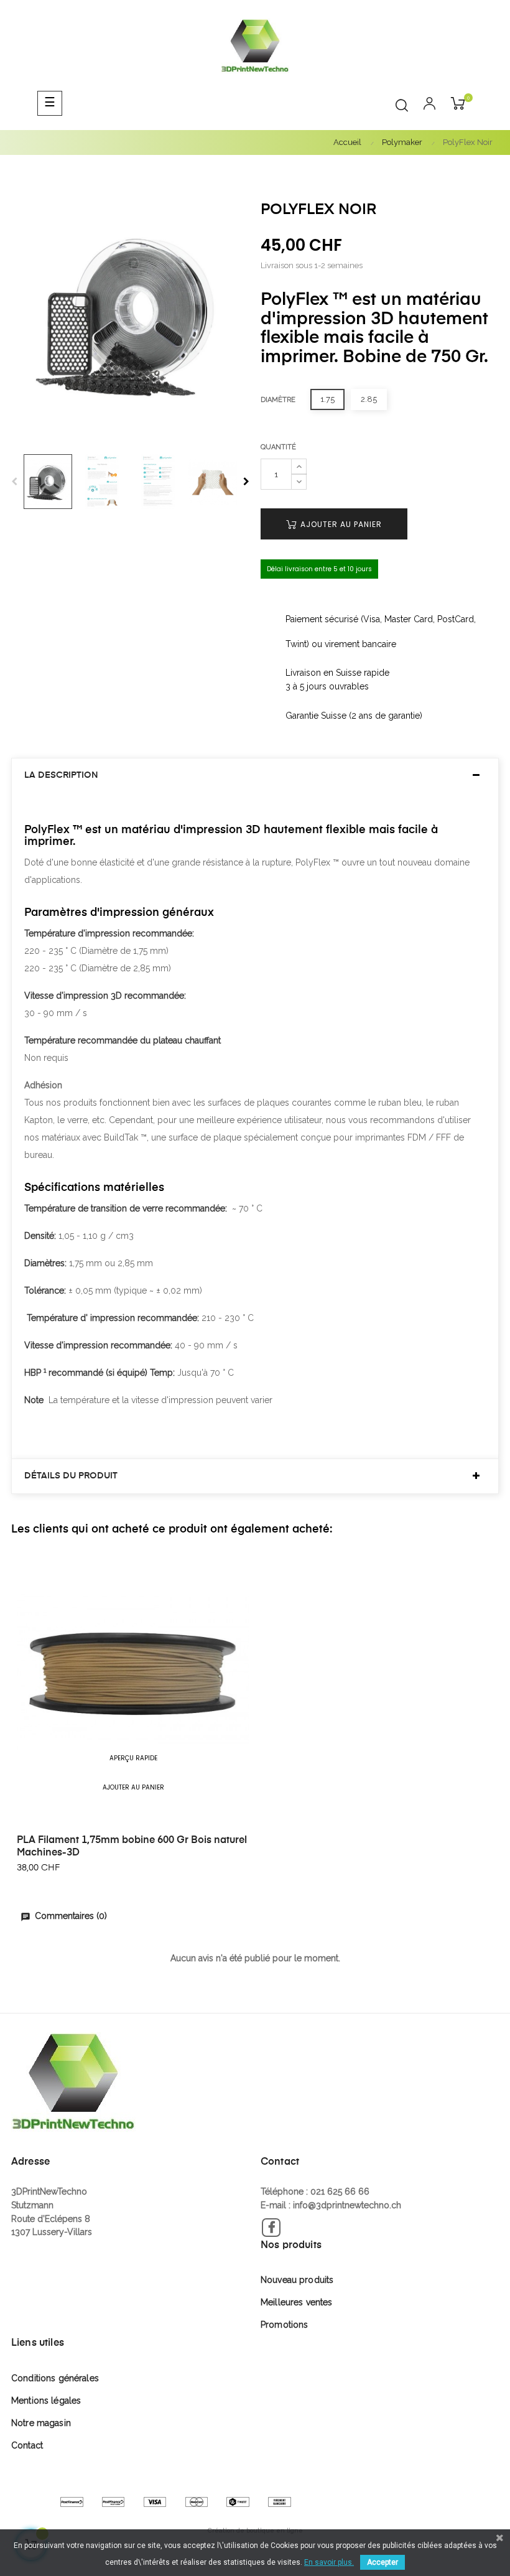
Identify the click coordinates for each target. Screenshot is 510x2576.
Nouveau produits (297, 2280)
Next (246, 482)
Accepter (382, 2562)
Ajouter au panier (340, 524)
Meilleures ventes (296, 2302)
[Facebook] (271, 2228)
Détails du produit (71, 1476)
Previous (14, 482)
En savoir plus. (329, 2562)
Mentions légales (46, 2401)
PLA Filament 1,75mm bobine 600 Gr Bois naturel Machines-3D (132, 1847)
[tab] (255, 776)
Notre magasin (41, 2423)
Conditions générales (55, 2378)
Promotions (284, 2325)
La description (61, 775)
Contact (27, 2445)
